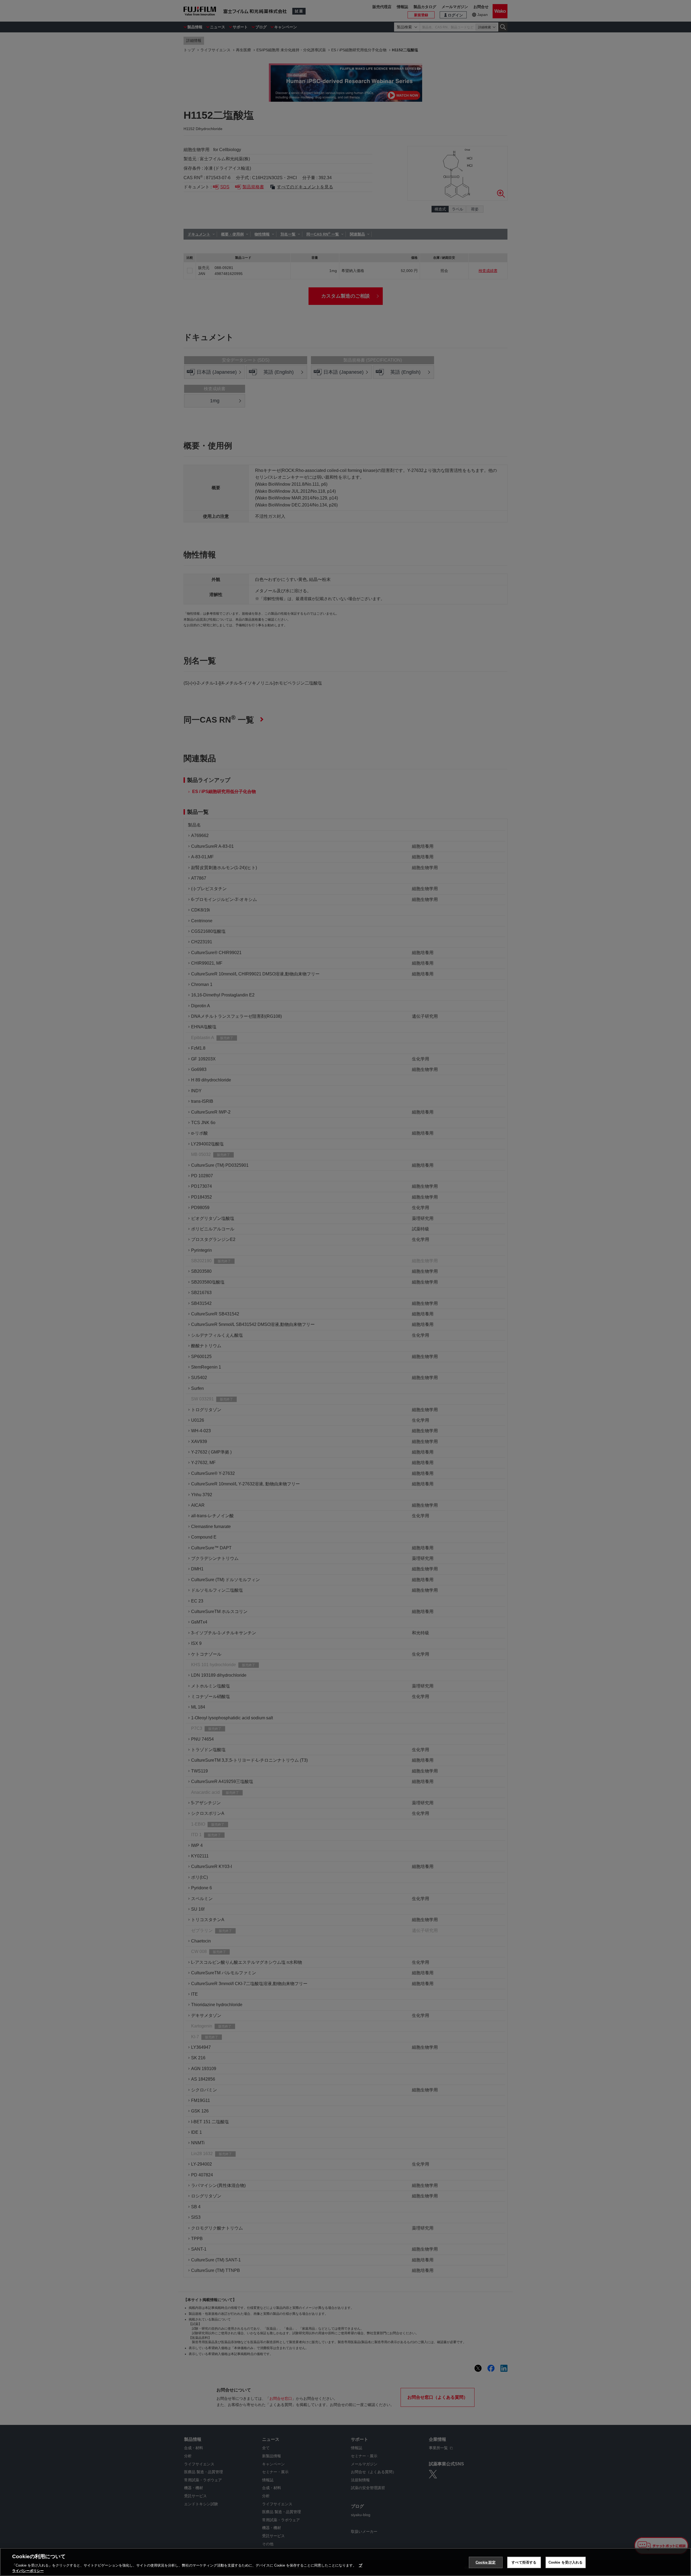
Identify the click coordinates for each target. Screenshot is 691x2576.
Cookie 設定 (486, 2562)
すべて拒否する (524, 2562)
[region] (345, 2562)
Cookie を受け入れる (566, 2562)
